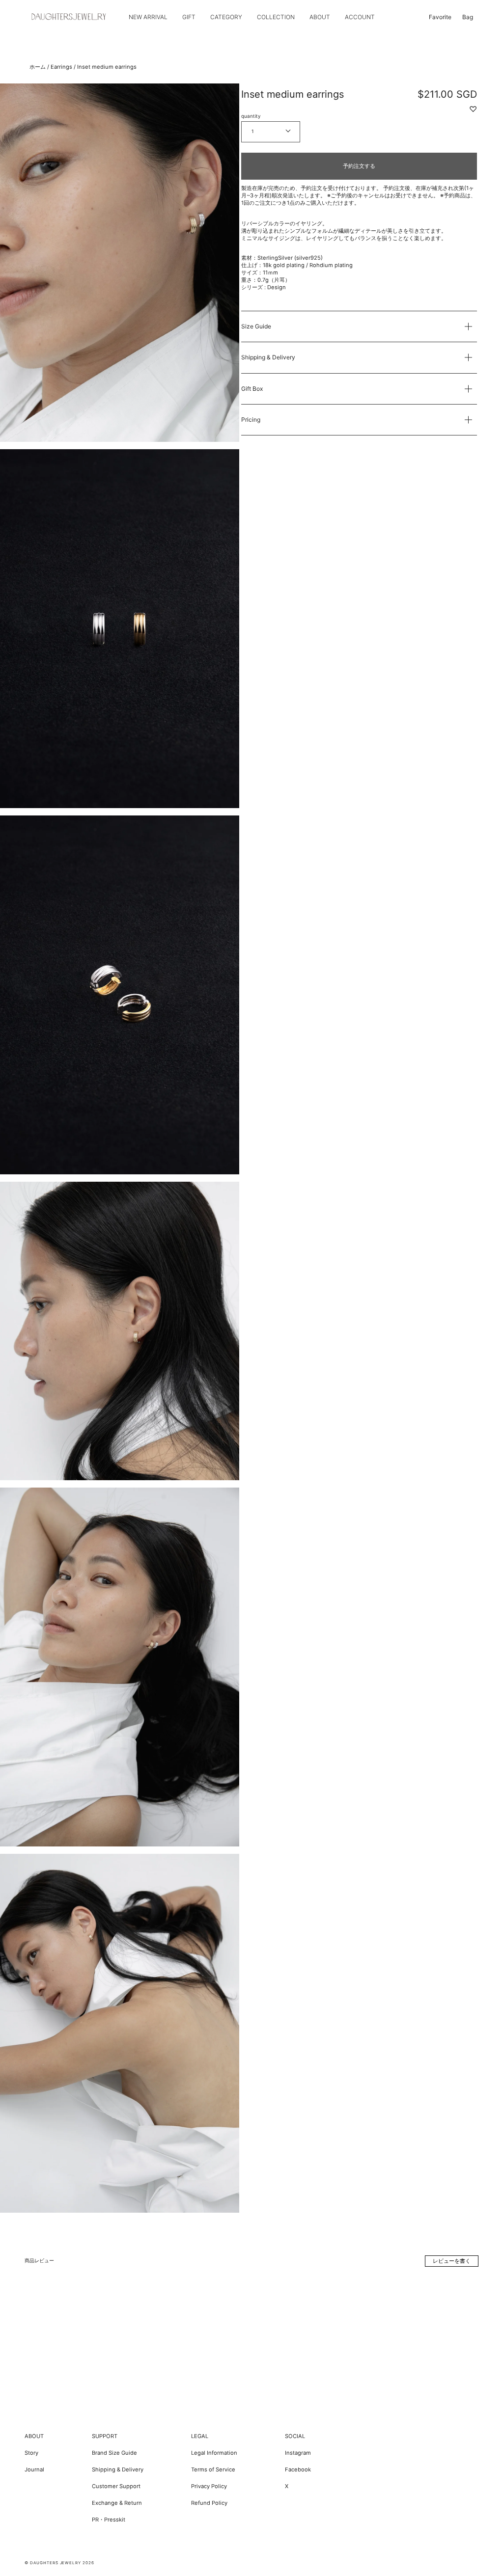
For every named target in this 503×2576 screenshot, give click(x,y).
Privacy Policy (209, 2486)
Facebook (298, 2469)
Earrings (61, 67)
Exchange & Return (117, 2503)
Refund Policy (209, 2503)
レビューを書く (452, 2261)
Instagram (298, 2453)
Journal (34, 2469)
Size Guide (256, 326)
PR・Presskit (109, 2520)
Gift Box (252, 389)
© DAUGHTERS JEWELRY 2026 (59, 2563)
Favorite (440, 17)
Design (277, 287)
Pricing (251, 420)
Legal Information (214, 2453)
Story (31, 2453)
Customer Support (116, 2486)
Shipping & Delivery (268, 357)
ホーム (38, 67)
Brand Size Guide (114, 2453)
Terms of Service (213, 2469)
